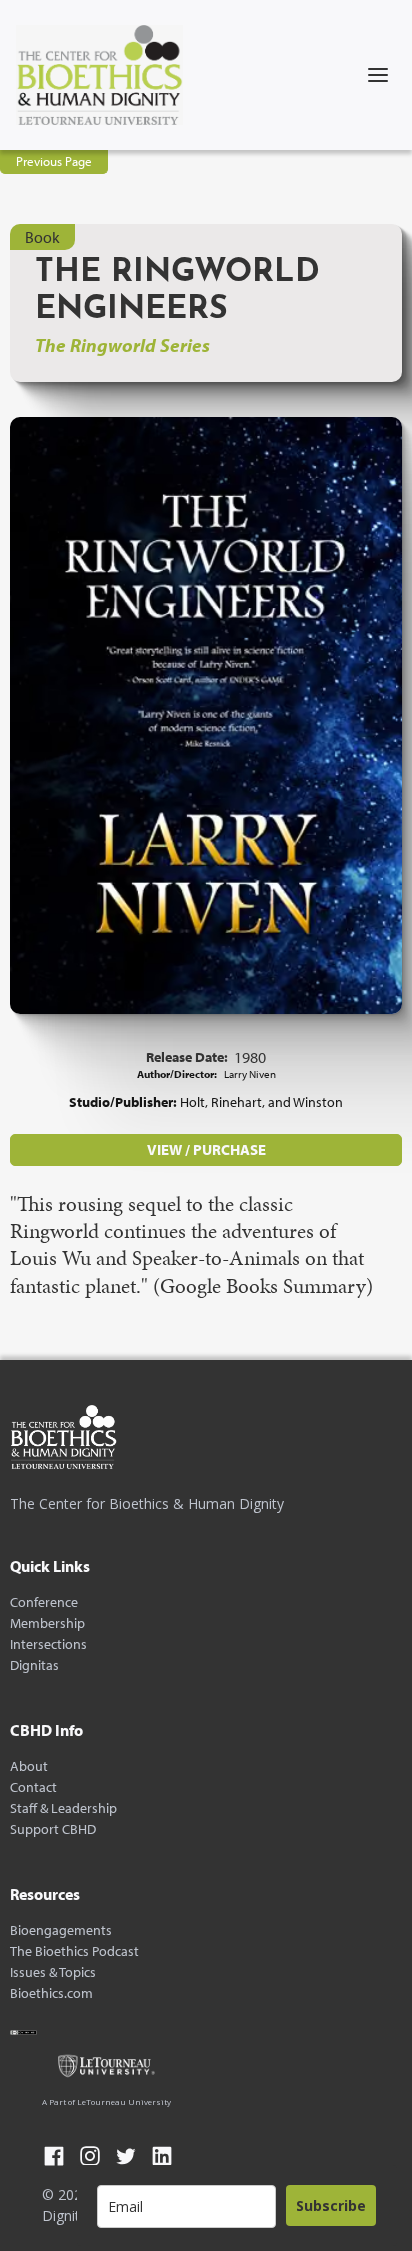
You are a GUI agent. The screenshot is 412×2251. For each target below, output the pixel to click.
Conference (44, 1602)
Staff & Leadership (63, 1808)
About (29, 1766)
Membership (47, 1623)
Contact (33, 1787)
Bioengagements (61, 1930)
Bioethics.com (51, 1993)
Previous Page (54, 161)
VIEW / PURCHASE (206, 1149)
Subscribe (331, 2205)
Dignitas (34, 1665)
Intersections (48, 1644)
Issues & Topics (53, 1972)
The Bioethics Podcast (74, 1951)
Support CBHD (53, 1829)
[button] (378, 75)
